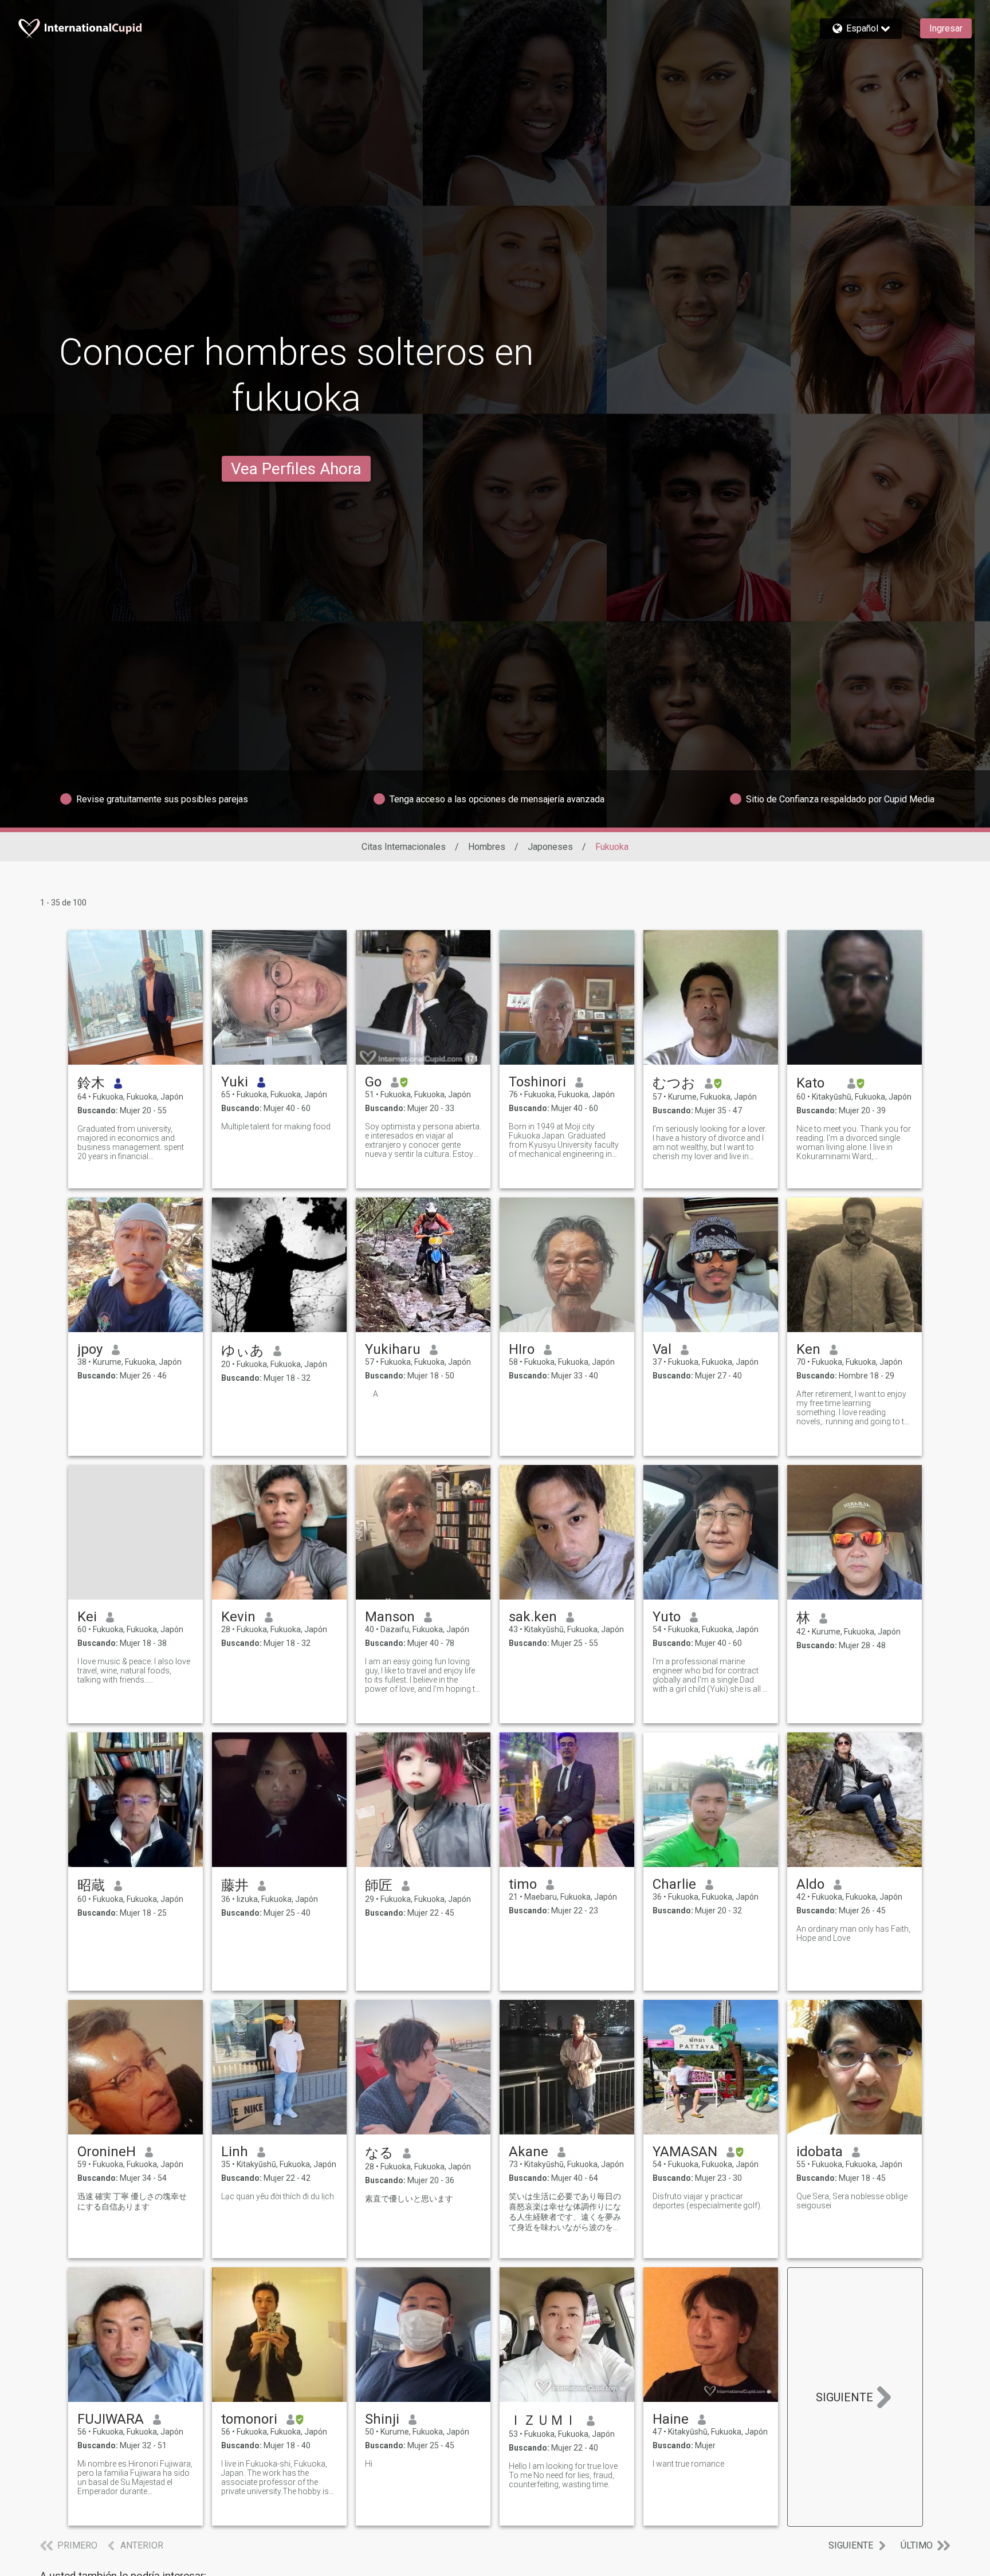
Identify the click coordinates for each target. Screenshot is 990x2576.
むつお (674, 1083)
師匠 (379, 1885)
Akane (529, 2152)
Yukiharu (393, 1349)
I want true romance (688, 2464)
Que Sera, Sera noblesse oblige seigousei (852, 2201)
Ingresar (946, 28)
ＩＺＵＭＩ (543, 2420)
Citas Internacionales (404, 847)
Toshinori (537, 1082)
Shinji (382, 2419)
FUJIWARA (111, 2419)
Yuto (667, 1617)
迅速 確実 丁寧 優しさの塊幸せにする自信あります (132, 2201)
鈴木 (91, 1083)
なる (379, 2153)
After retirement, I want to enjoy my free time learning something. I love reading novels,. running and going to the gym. (855, 1408)
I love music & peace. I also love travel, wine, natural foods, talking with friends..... (134, 1671)
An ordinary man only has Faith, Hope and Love (853, 1933)
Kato (817, 1083)
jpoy (90, 1349)
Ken (808, 1349)
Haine (671, 2419)
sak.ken (533, 1617)
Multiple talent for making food (276, 1126)
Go (373, 1082)
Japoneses (550, 847)
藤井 (235, 1885)
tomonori (249, 2419)
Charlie (674, 1884)
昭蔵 (91, 1885)
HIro (522, 1349)
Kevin (238, 1617)
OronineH (107, 2152)
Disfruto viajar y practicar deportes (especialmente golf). (707, 2201)
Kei (87, 1617)
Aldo (810, 1884)
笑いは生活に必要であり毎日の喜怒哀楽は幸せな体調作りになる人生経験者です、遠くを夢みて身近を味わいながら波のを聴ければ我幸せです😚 (565, 2212)
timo (523, 1884)
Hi (369, 2464)
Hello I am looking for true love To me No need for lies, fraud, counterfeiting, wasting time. (563, 2475)
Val (662, 1349)
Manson (390, 1617)
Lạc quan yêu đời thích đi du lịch (278, 2196)
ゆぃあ (243, 1350)
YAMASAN (685, 2152)
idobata (820, 2152)
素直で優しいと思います (409, 2199)
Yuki (235, 1082)
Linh (235, 2152)
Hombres (487, 847)
